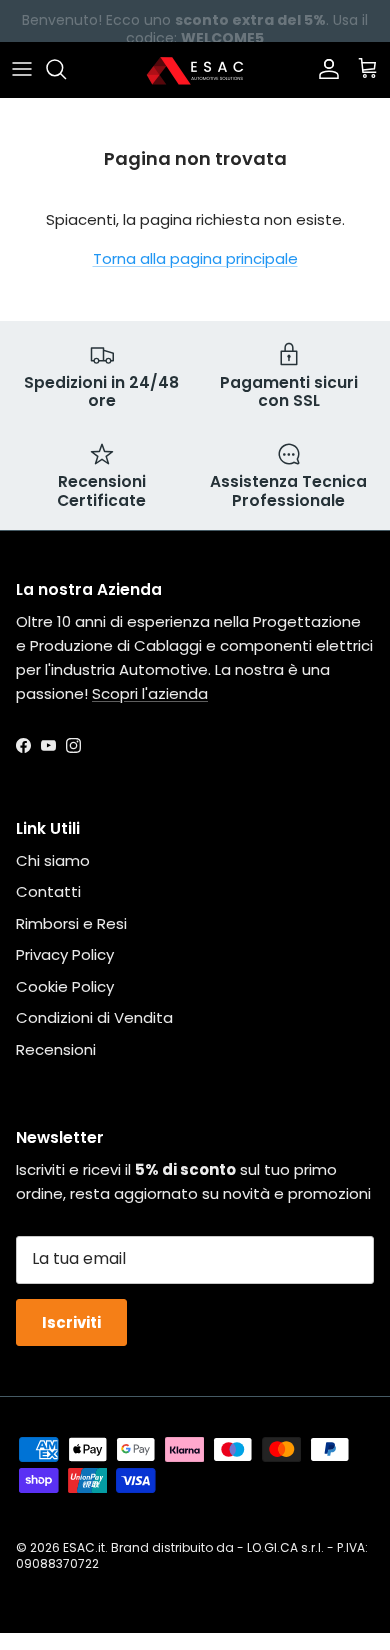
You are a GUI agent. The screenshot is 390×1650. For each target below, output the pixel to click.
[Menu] (22, 69)
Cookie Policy (65, 986)
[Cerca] (66, 69)
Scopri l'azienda (150, 693)
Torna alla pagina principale (195, 258)
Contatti (48, 891)
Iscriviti (71, 1322)
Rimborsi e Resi (71, 923)
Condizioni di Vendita (94, 1017)
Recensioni (56, 1049)
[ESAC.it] (195, 69)
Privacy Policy (65, 954)
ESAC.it (84, 1547)
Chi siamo (53, 860)
